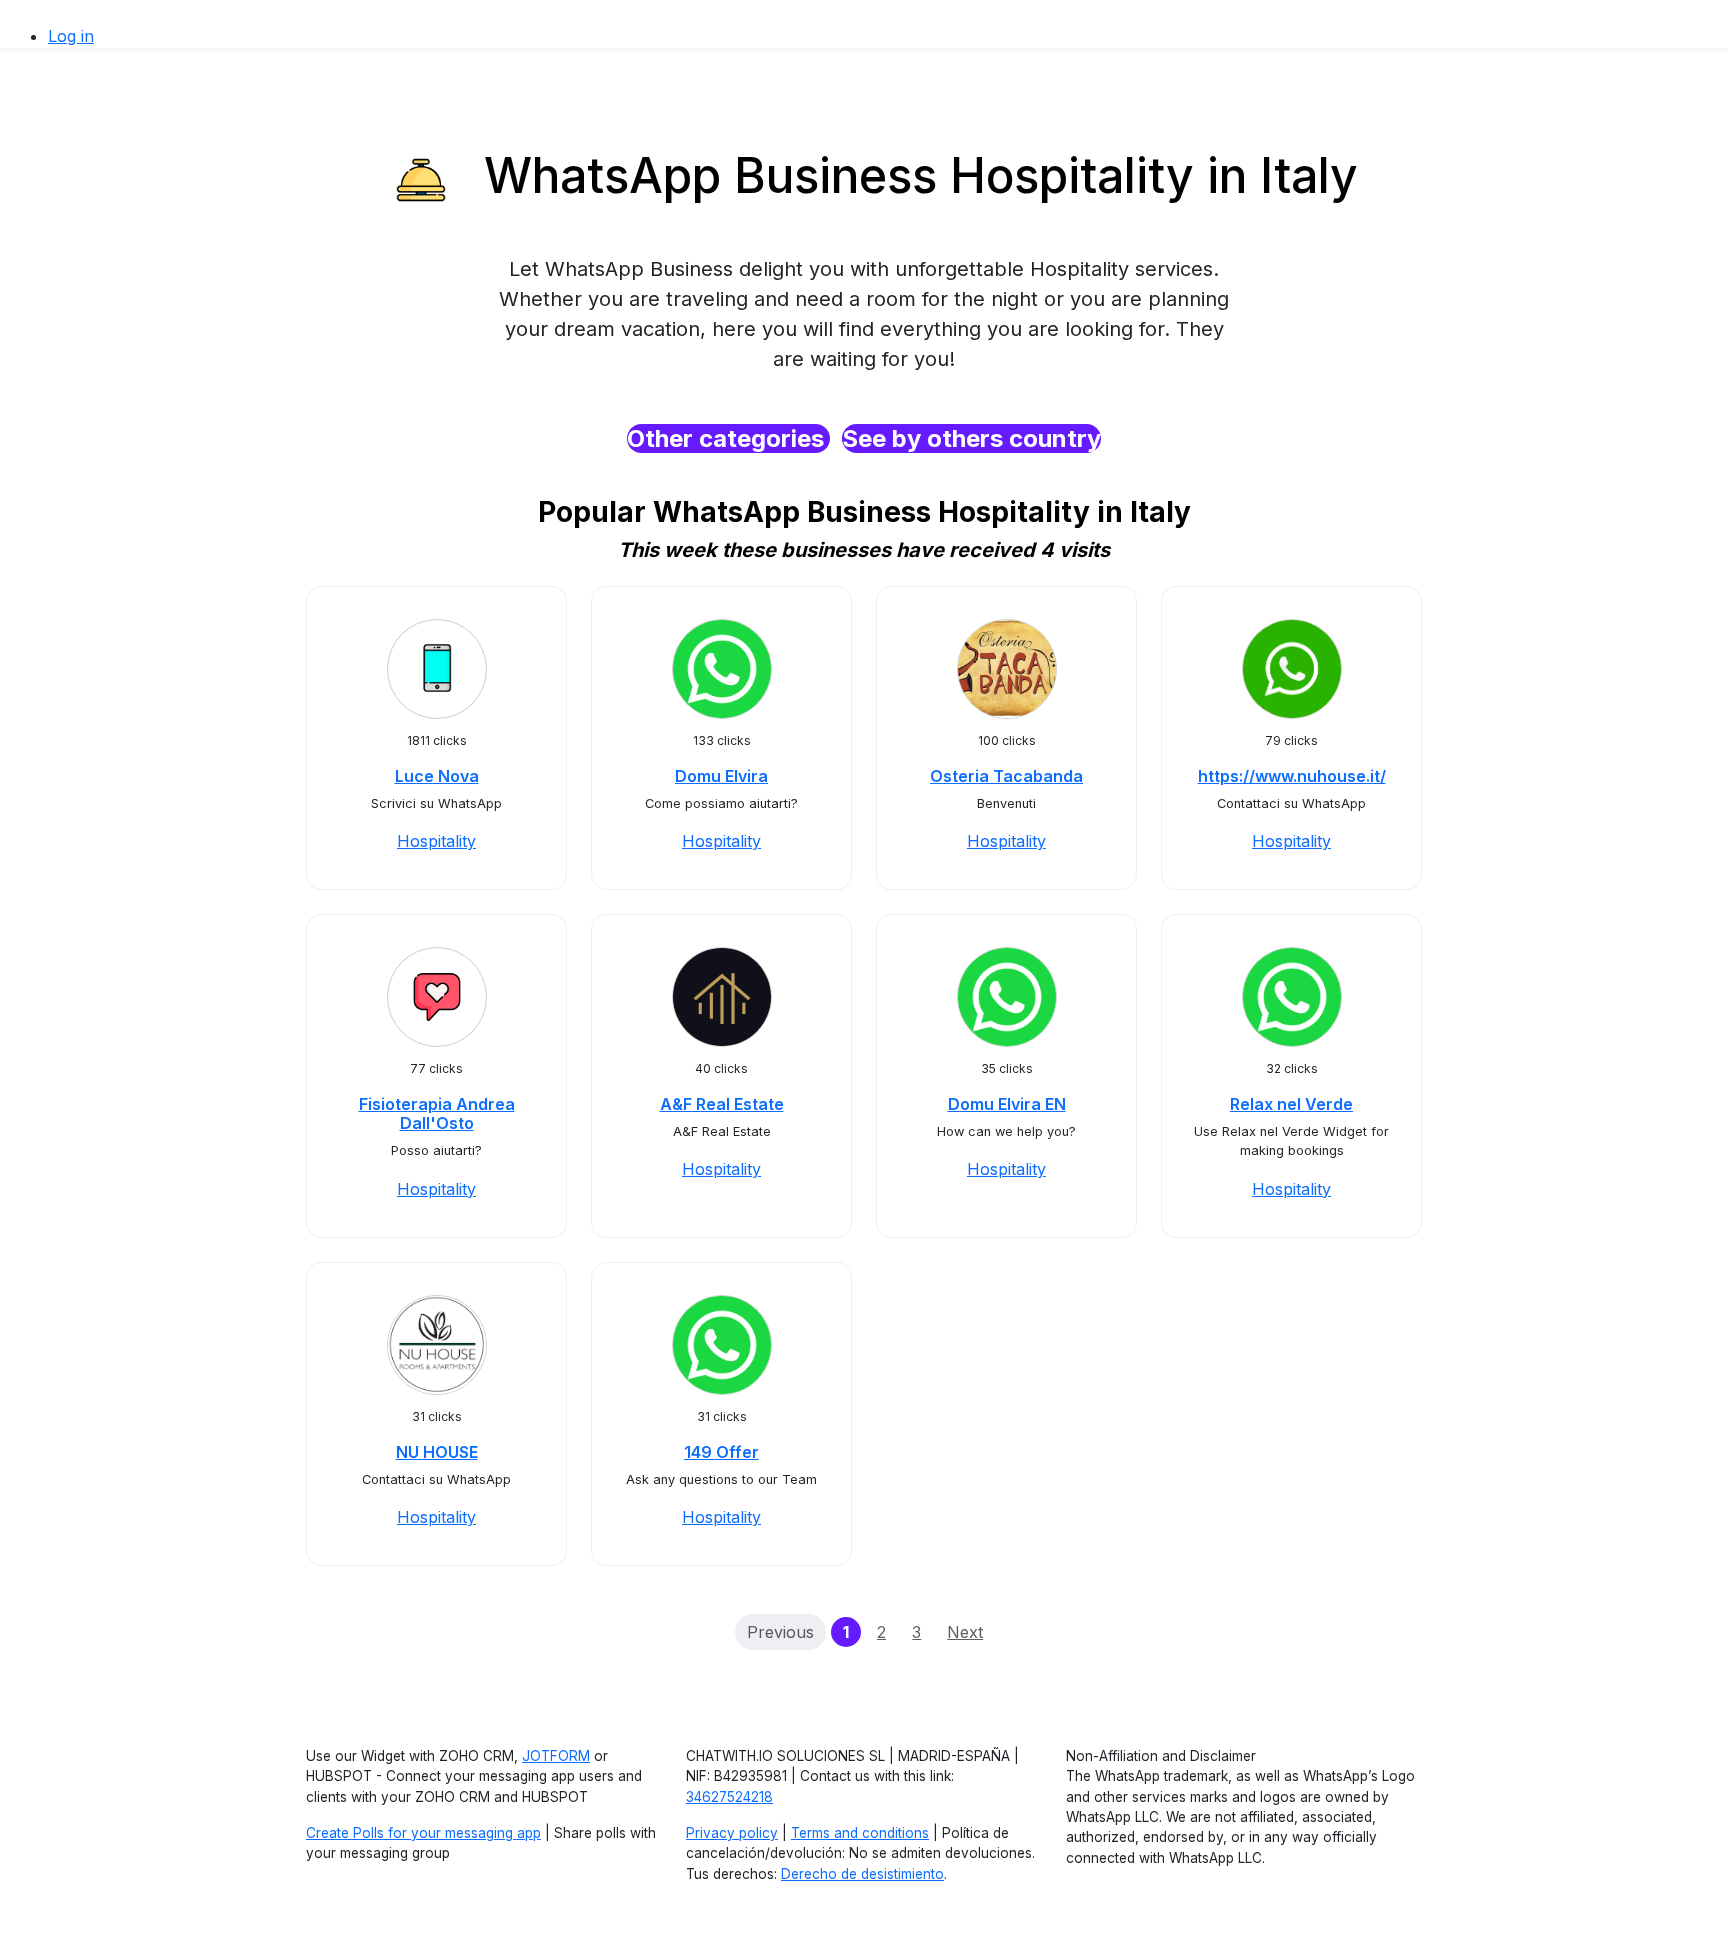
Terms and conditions (860, 1833)
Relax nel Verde (1291, 1104)
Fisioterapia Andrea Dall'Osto (437, 1113)
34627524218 (729, 1797)
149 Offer (721, 1452)
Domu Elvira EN (1007, 1104)
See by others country (971, 438)
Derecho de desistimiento (862, 1874)
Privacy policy (732, 1833)
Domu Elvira (721, 776)
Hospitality (436, 841)
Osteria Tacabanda (1006, 776)
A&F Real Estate (722, 1104)
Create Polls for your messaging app (423, 1833)
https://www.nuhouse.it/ (1292, 776)
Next (965, 1632)
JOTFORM (556, 1756)
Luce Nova (437, 776)
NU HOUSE (437, 1452)
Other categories (728, 438)
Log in (71, 36)
